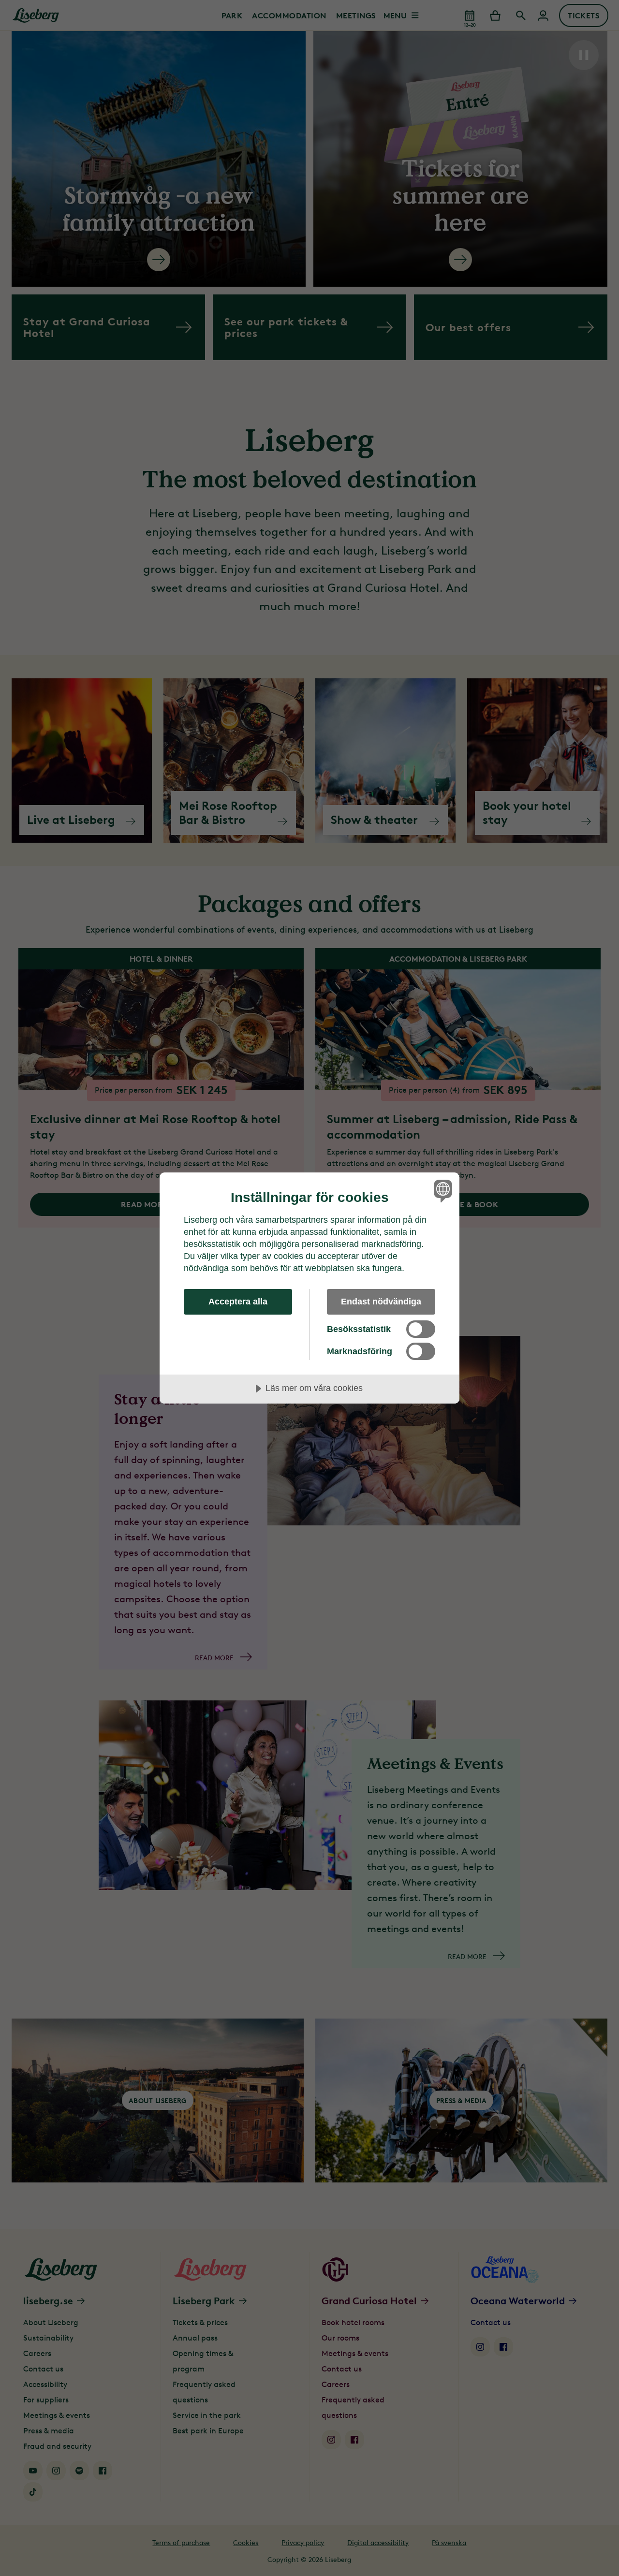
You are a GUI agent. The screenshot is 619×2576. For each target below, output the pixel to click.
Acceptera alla (238, 1302)
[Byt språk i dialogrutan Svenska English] (441, 1191)
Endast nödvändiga (381, 1302)
